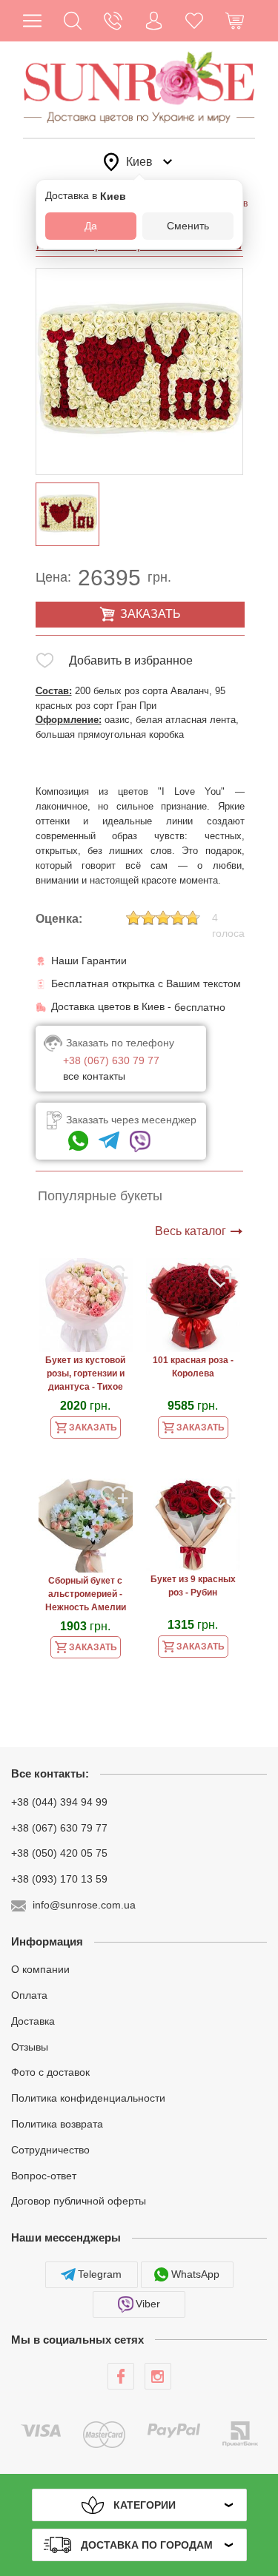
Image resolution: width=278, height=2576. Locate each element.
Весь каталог (191, 1231)
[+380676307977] (78, 1141)
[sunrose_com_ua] (140, 1141)
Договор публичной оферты (79, 2201)
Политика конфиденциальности (88, 2098)
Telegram (100, 2274)
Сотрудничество (50, 2150)
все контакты (94, 1076)
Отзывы (30, 2046)
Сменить (188, 226)
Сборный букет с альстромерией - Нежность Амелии (86, 1594)
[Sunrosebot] (109, 1141)
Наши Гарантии (89, 961)
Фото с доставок (50, 2072)
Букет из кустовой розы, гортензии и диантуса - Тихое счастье (85, 1375)
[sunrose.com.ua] (121, 2376)
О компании (40, 1969)
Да (91, 226)
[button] (73, 21)
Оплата (29, 1995)
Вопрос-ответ (44, 2175)
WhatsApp (195, 2274)
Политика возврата (57, 2124)
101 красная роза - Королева (193, 1367)
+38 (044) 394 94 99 (59, 1802)
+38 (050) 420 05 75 (59, 1853)
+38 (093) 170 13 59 (59, 1879)
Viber (148, 2304)
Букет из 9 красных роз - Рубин (193, 1586)
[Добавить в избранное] (45, 663)
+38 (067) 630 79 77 (59, 1827)
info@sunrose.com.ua (84, 1905)
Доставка (33, 2021)
